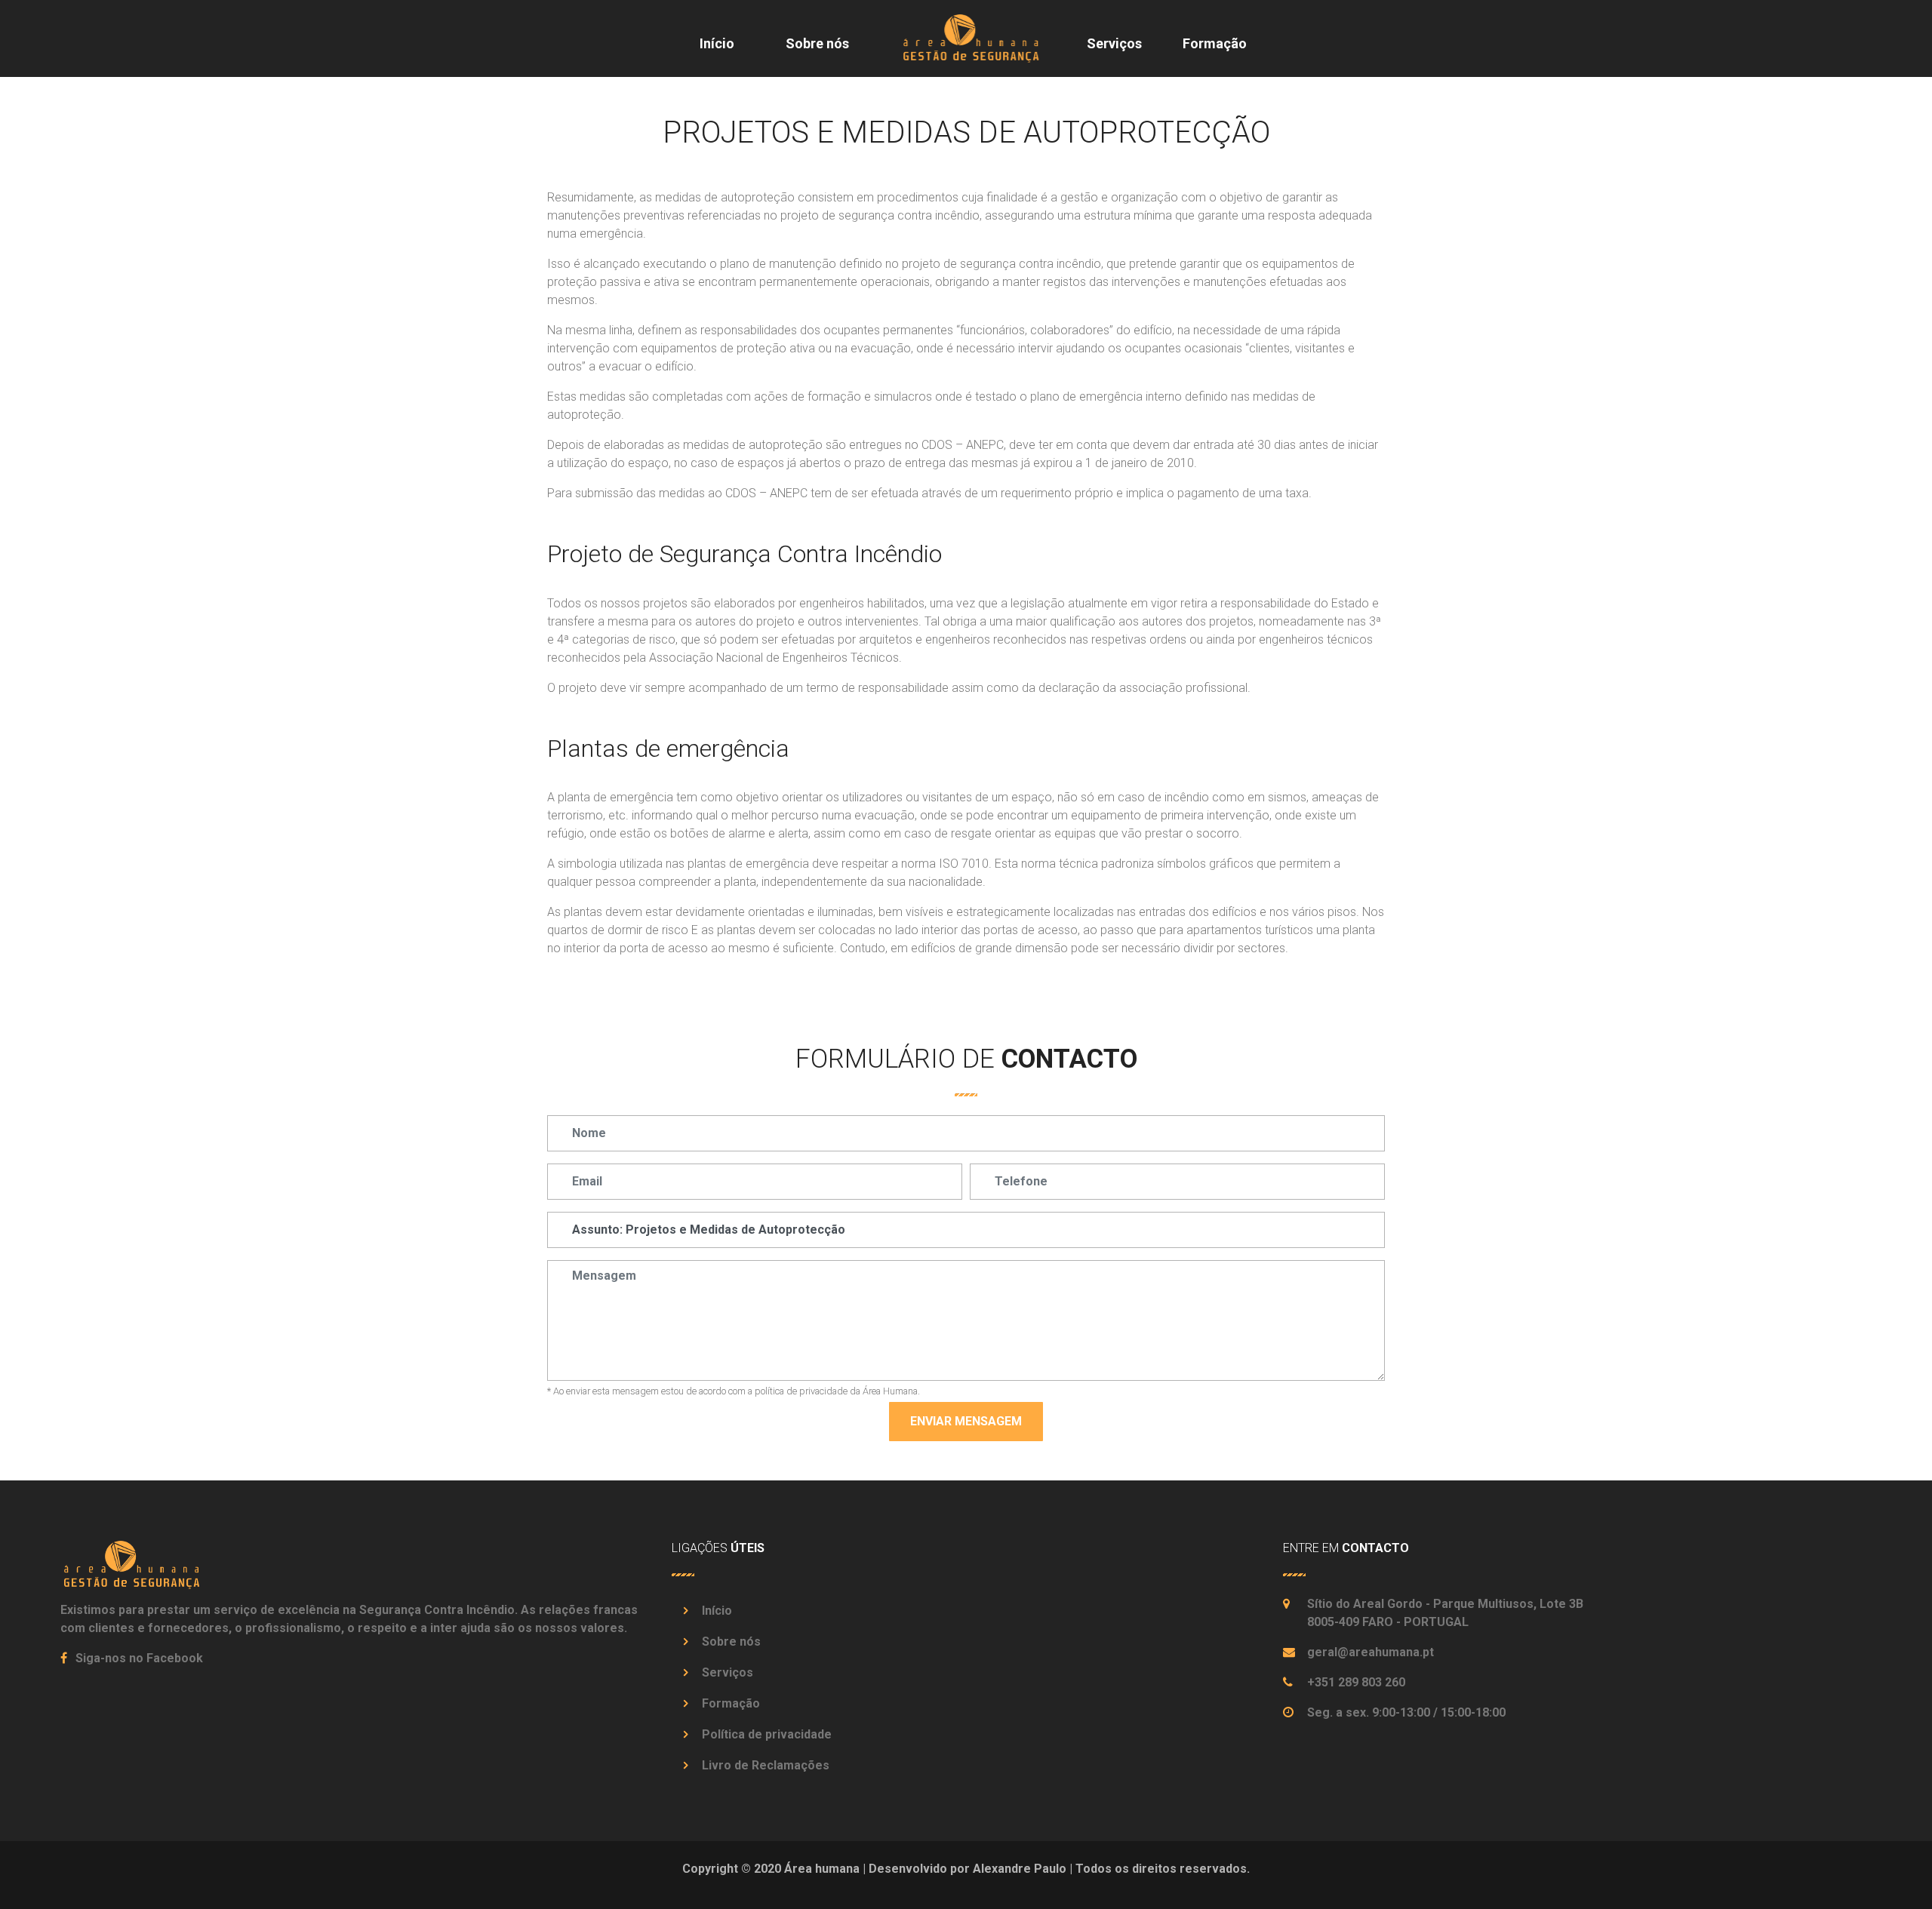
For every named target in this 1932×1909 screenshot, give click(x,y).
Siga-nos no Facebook (138, 1658)
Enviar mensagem (966, 1421)
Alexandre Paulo (1020, 1869)
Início (717, 43)
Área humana (822, 1869)
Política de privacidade (767, 1734)
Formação (1215, 43)
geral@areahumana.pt (1371, 1652)
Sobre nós (817, 43)
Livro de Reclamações (766, 1765)
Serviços (1114, 43)
